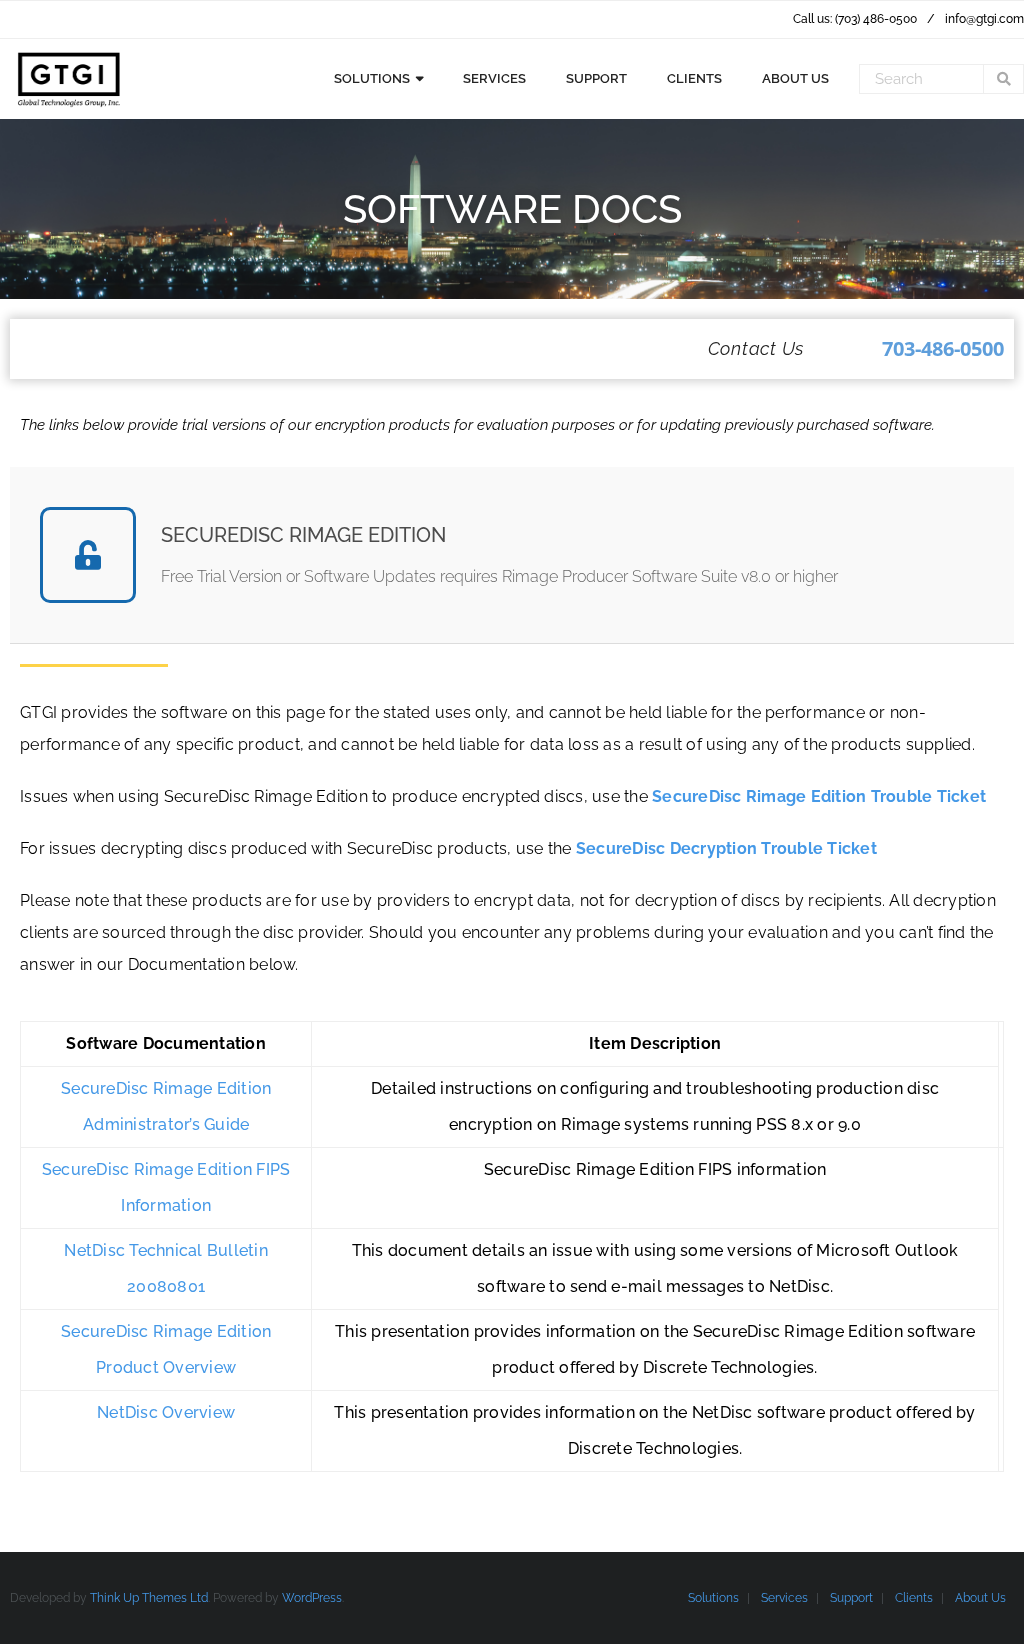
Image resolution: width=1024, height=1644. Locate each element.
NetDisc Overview (166, 1412)
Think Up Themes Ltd (149, 1598)
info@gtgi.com (984, 19)
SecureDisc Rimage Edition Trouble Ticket (819, 796)
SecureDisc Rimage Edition (303, 535)
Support (851, 1598)
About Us (980, 1598)
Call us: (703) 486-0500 (855, 19)
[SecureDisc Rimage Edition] (88, 555)
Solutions (713, 1598)
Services (784, 1598)
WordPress (312, 1598)
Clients (914, 1598)
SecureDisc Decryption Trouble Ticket (726, 848)
